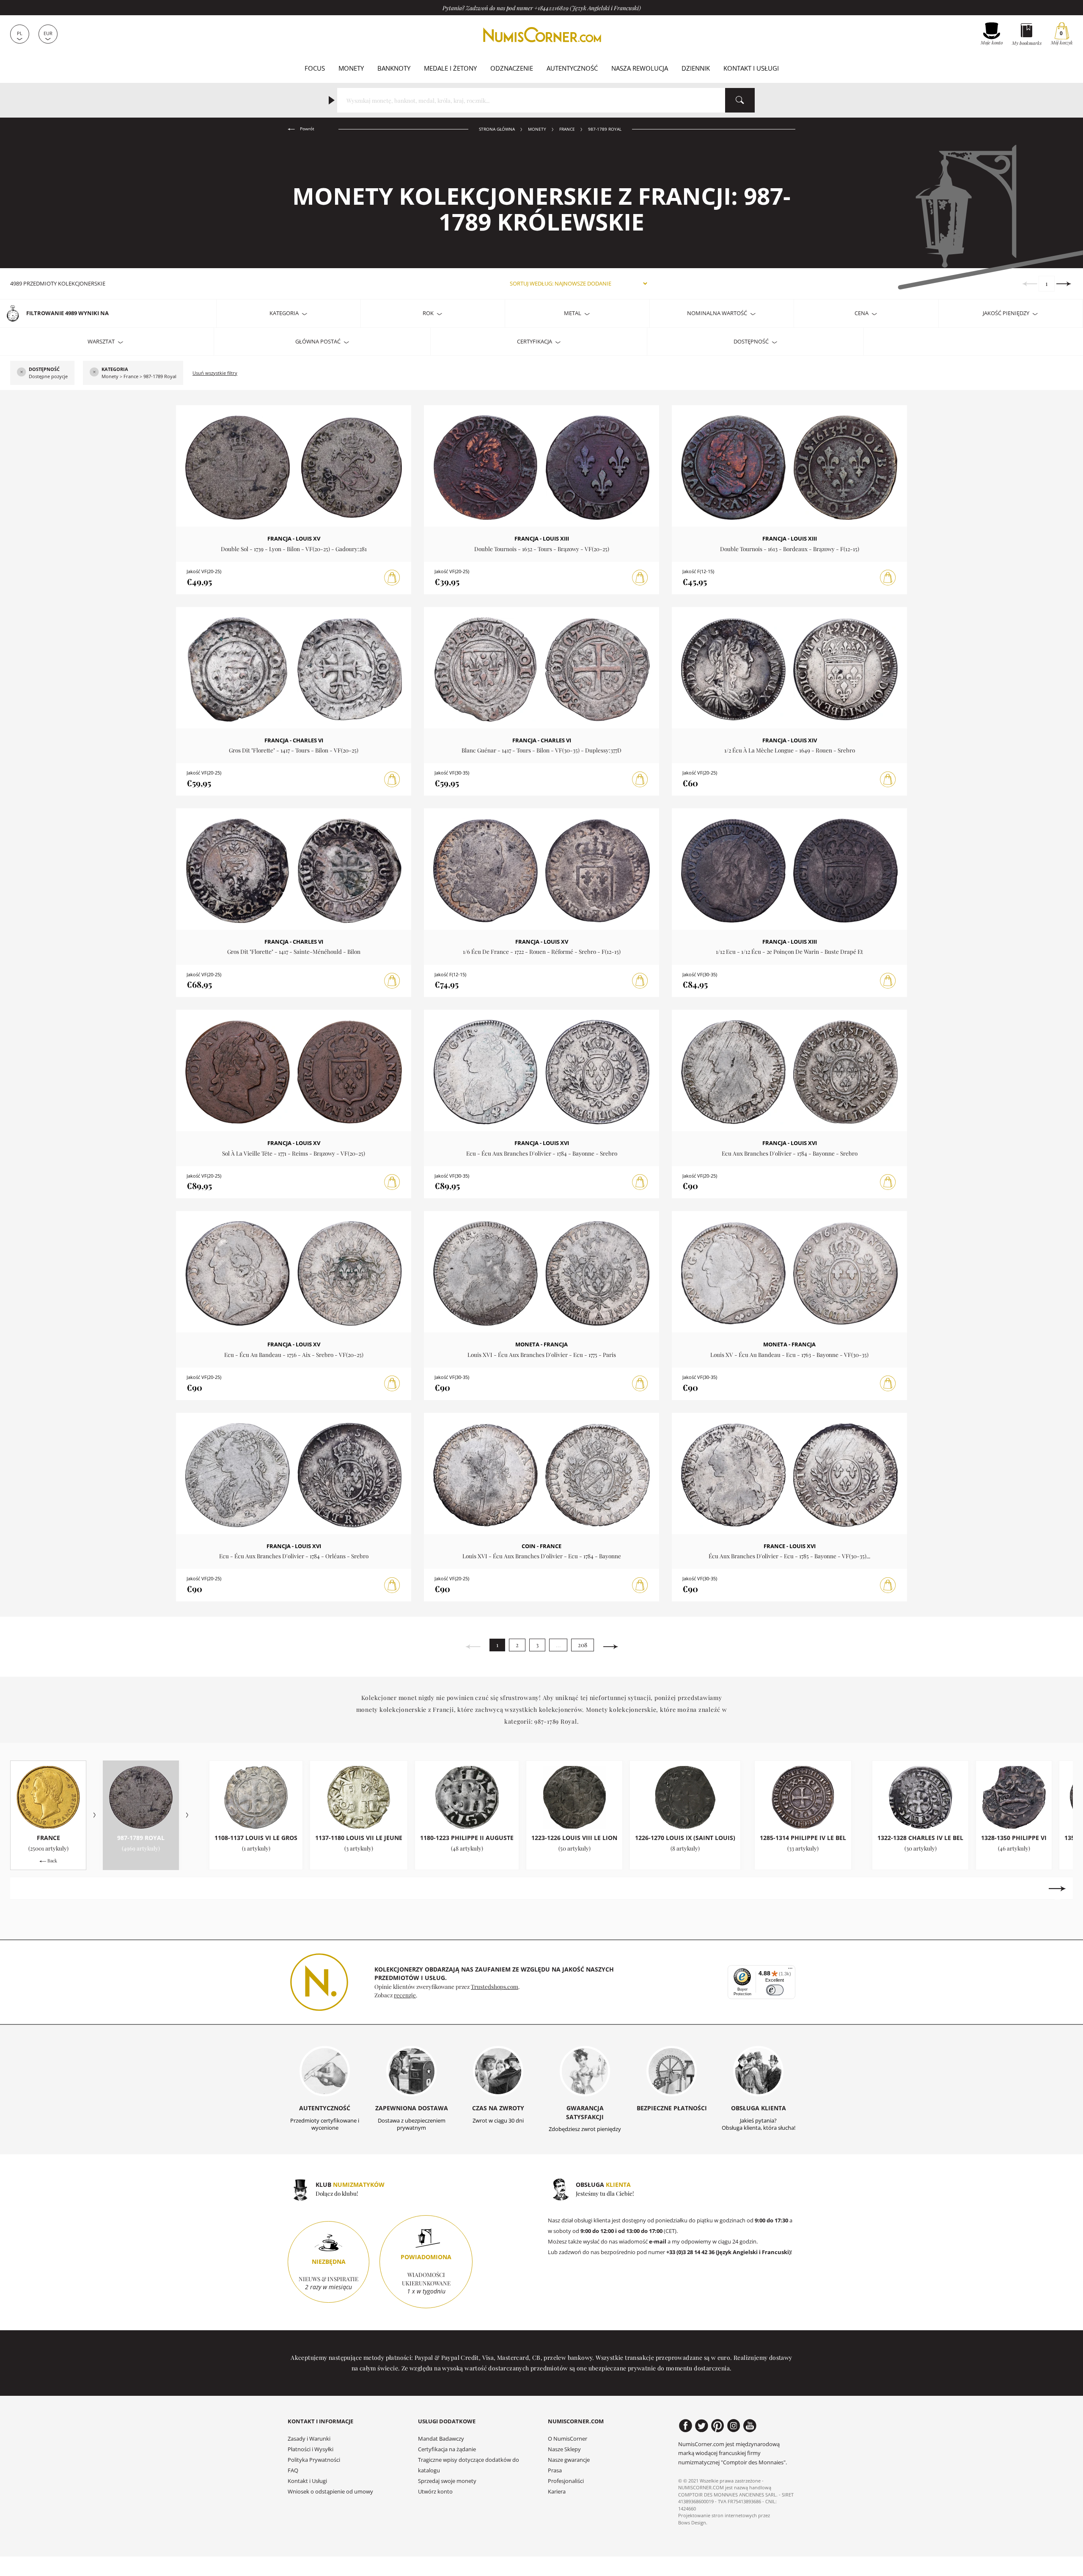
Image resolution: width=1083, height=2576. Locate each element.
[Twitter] (702, 2426)
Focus (315, 68)
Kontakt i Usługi (751, 68)
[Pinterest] (718, 2426)
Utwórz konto (435, 2492)
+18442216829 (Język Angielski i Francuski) (588, 8)
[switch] (775, 1990)
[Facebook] (686, 2426)
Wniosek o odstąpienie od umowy (330, 2492)
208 (583, 1645)
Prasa (555, 2470)
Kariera (557, 2492)
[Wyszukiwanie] (740, 100)
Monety (351, 68)
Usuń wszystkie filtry (215, 373)
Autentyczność (572, 68)
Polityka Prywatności (314, 2460)
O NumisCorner (568, 2439)
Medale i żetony (450, 68)
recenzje (405, 1995)
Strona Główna (497, 129)
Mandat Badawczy (441, 2439)
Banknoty (394, 68)
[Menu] (790, 1970)
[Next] (1064, 284)
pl (20, 33)
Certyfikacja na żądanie (447, 2449)
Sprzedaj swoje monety (447, 2481)
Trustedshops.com (495, 1986)
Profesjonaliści (566, 2481)
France (567, 129)
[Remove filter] (22, 373)
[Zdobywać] (392, 578)
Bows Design (692, 2522)
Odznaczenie (512, 68)
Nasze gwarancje (569, 2460)
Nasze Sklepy (564, 2449)
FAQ (293, 2470)
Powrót (306, 129)
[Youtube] (750, 2426)
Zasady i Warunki (309, 2439)
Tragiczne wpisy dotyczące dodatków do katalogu (469, 2465)
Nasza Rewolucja (640, 68)
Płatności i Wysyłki (311, 2449)
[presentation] (26, 1889)
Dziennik (696, 68)
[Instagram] (734, 2426)
